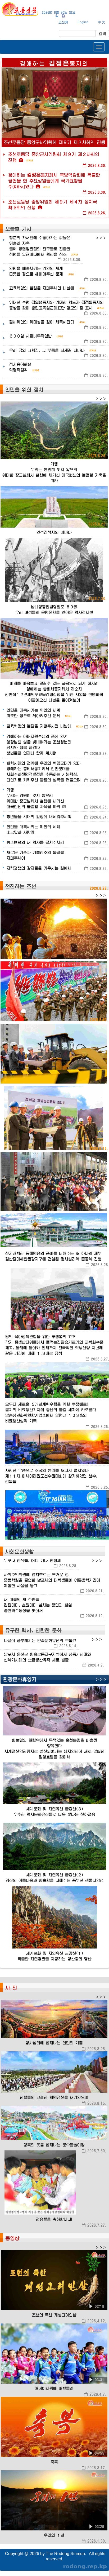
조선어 (63, 22)
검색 (102, 34)
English (83, 22)
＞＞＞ (101, 238)
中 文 (101, 22)
